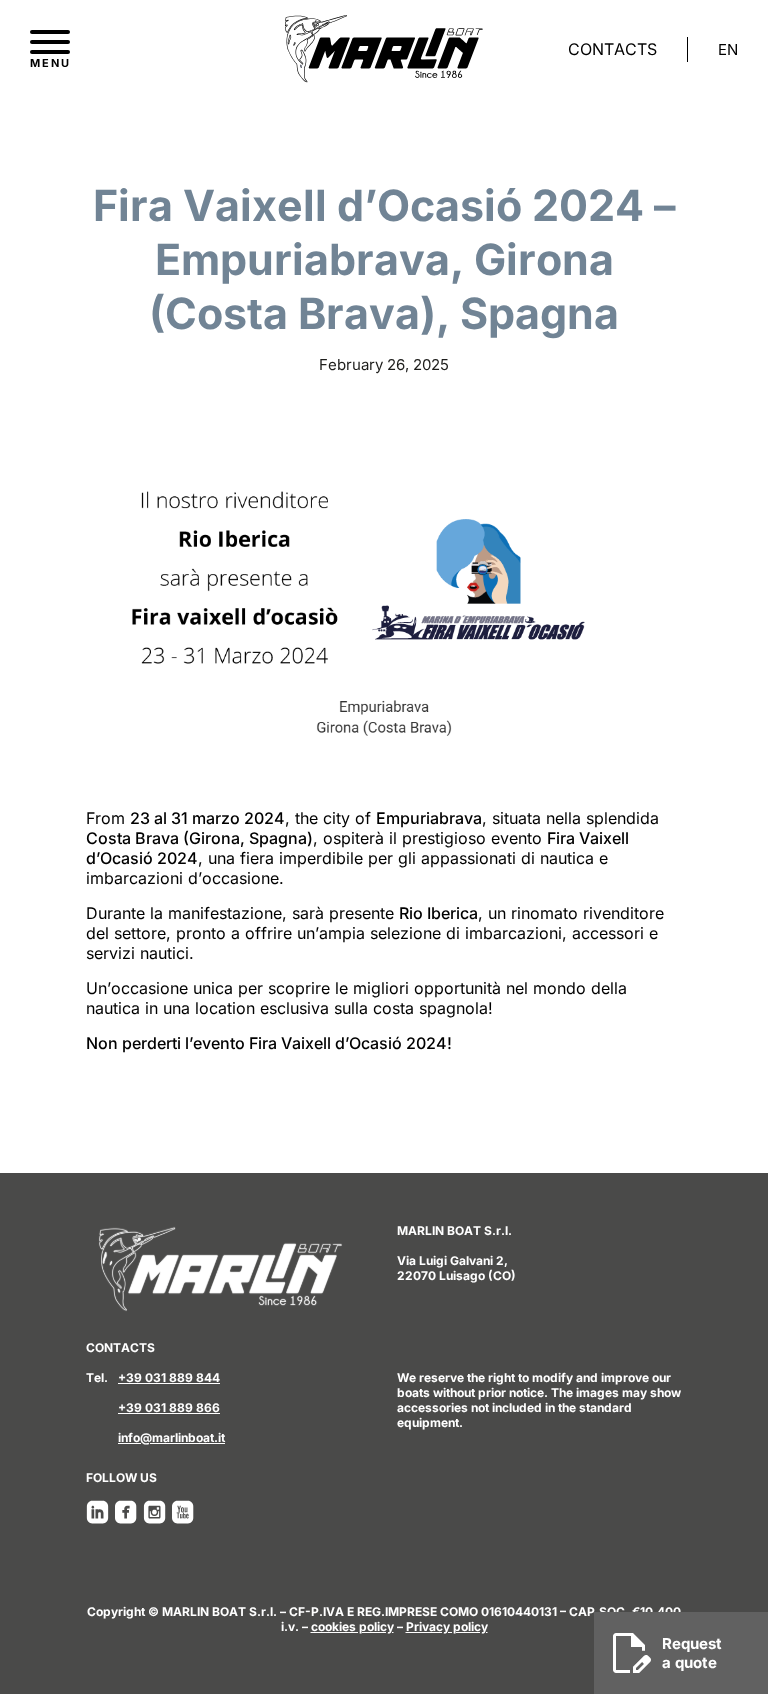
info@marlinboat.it (171, 1437)
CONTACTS (612, 49)
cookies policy (352, 1626)
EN (728, 50)
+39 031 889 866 (169, 1407)
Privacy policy (447, 1626)
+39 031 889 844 (169, 1377)
